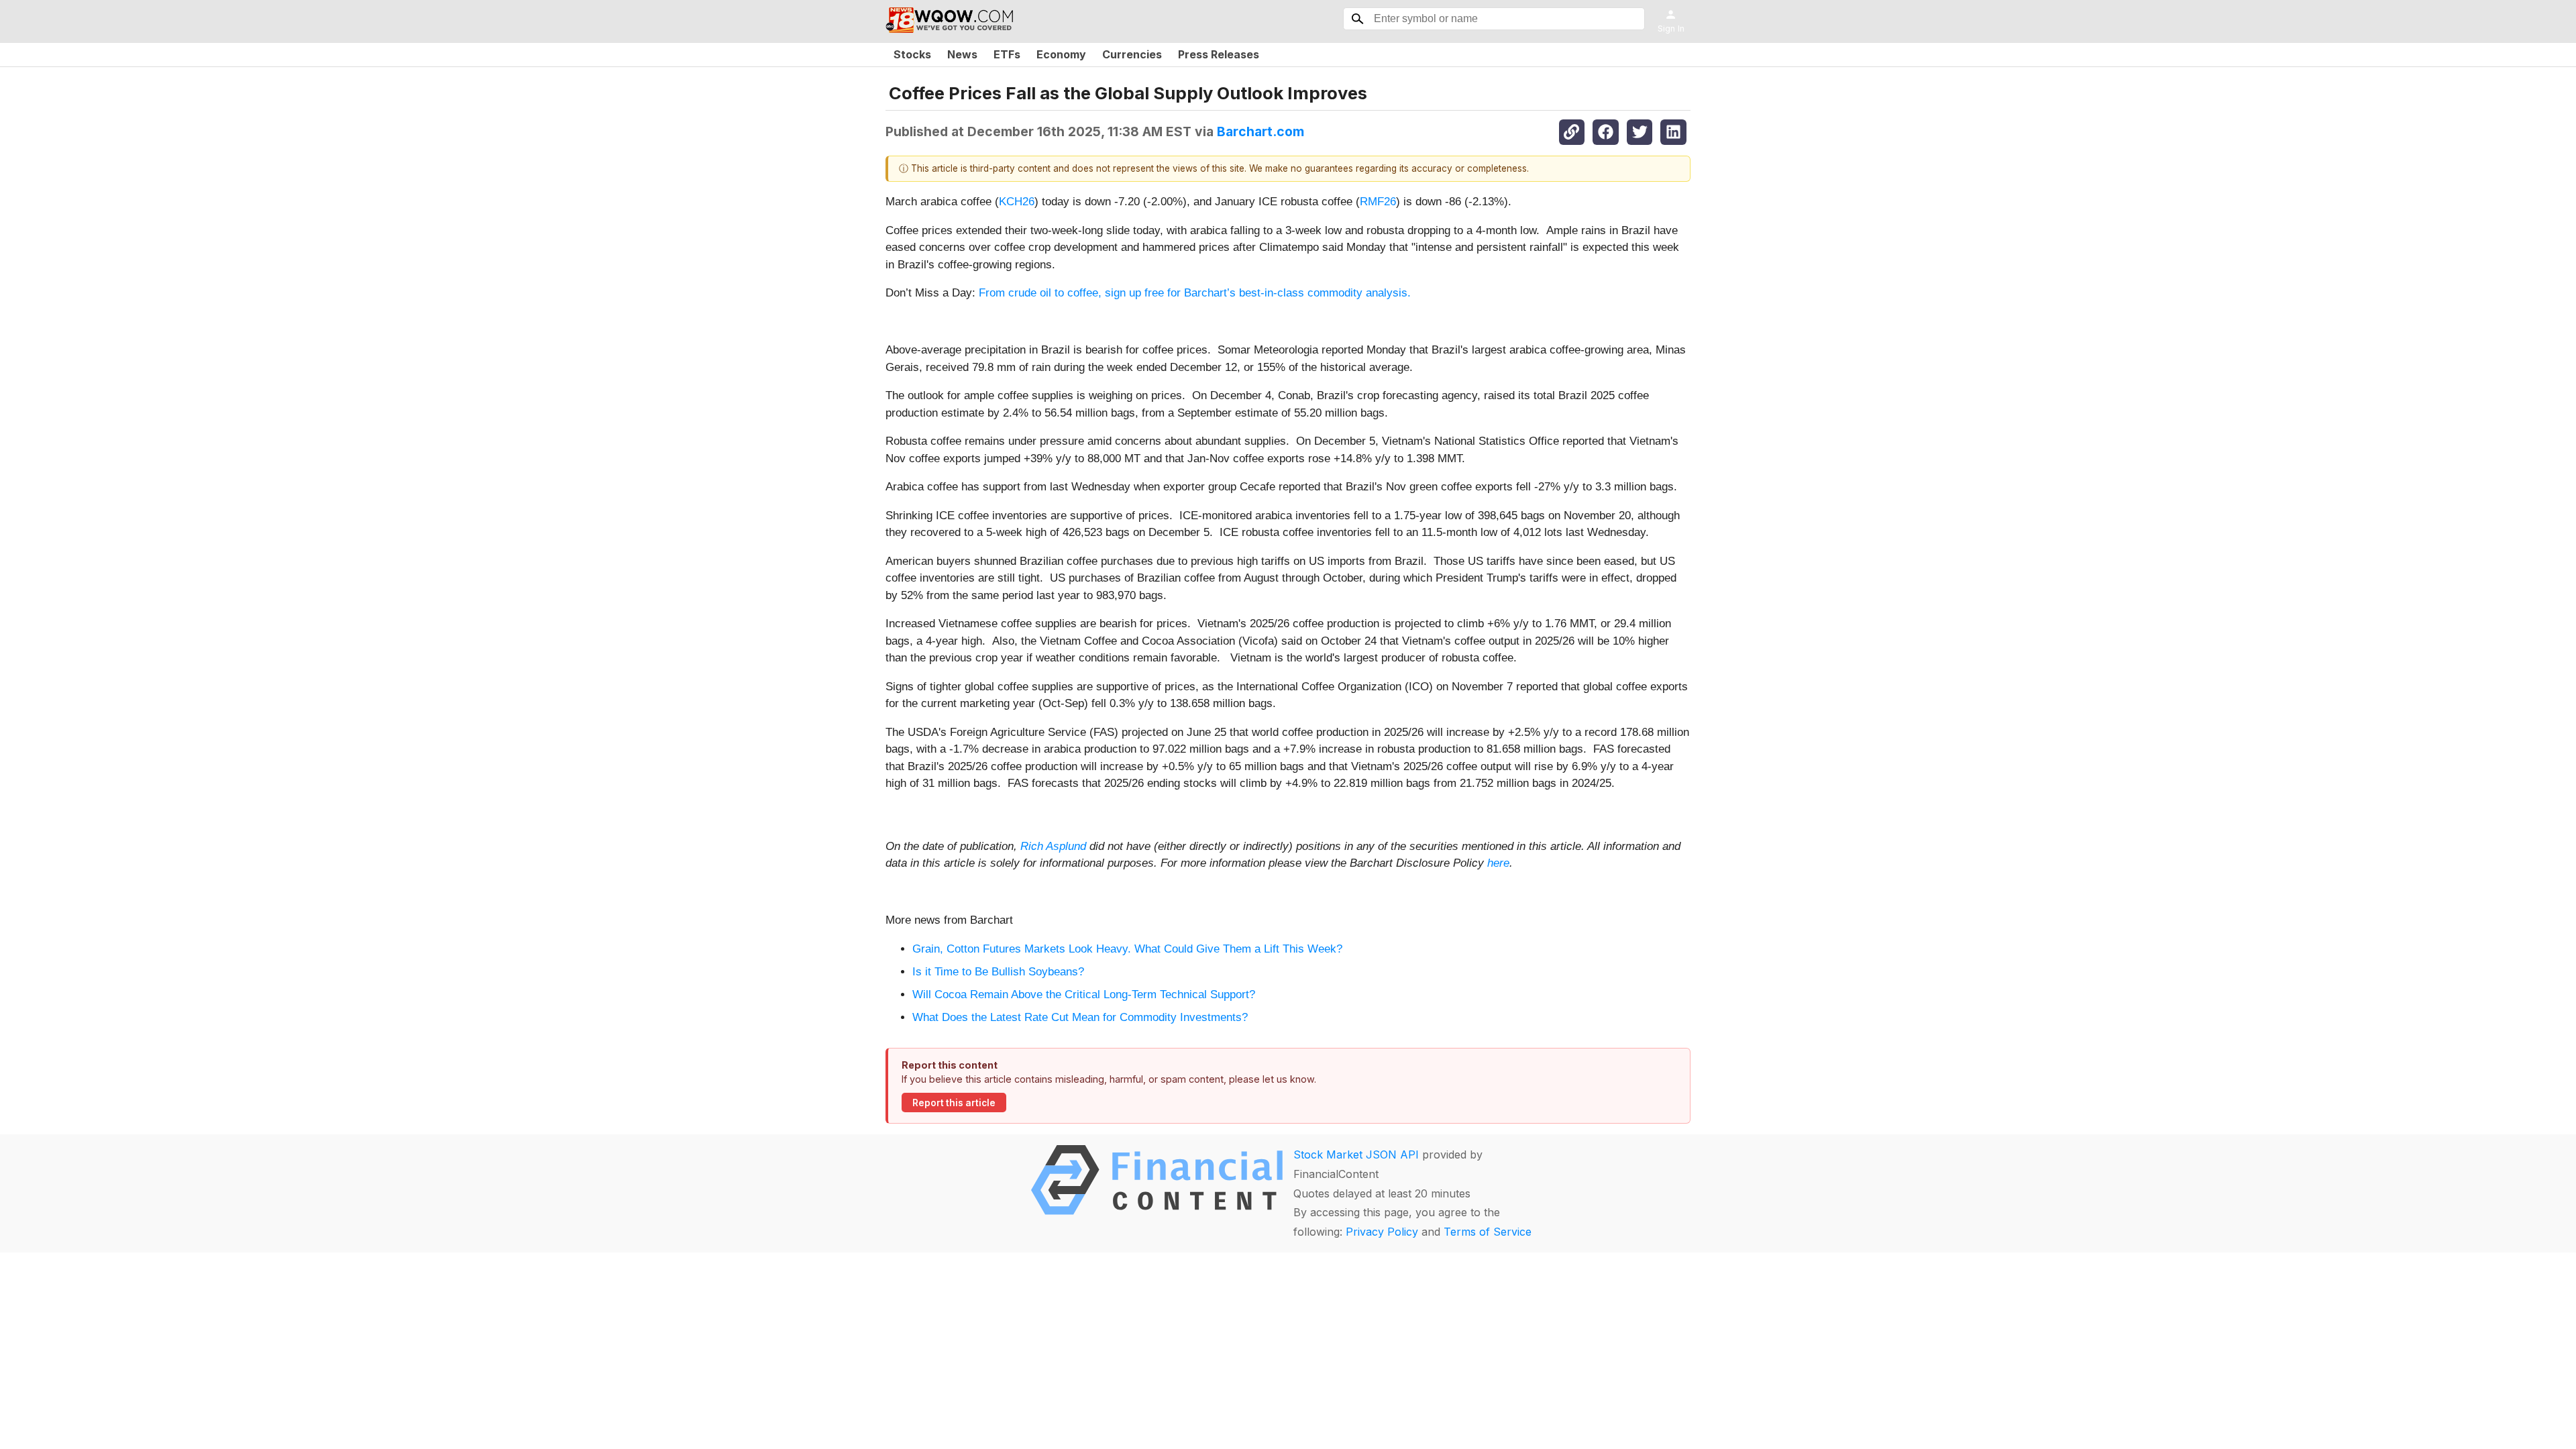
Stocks (912, 54)
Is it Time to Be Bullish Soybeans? (998, 972)
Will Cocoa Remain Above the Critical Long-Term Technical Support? (1084, 995)
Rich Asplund (1053, 846)
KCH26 (1017, 202)
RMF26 (1378, 202)
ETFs (1007, 54)
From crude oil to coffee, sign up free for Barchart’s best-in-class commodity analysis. (1195, 293)
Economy (1061, 54)
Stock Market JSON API (1356, 1155)
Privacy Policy (1382, 1232)
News (962, 54)
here (1498, 863)
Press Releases (1219, 54)
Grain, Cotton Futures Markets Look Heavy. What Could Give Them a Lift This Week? (1127, 949)
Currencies (1132, 54)
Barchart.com (1260, 131)
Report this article (954, 1103)
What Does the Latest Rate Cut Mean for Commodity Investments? (1080, 1017)
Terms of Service (1488, 1232)
